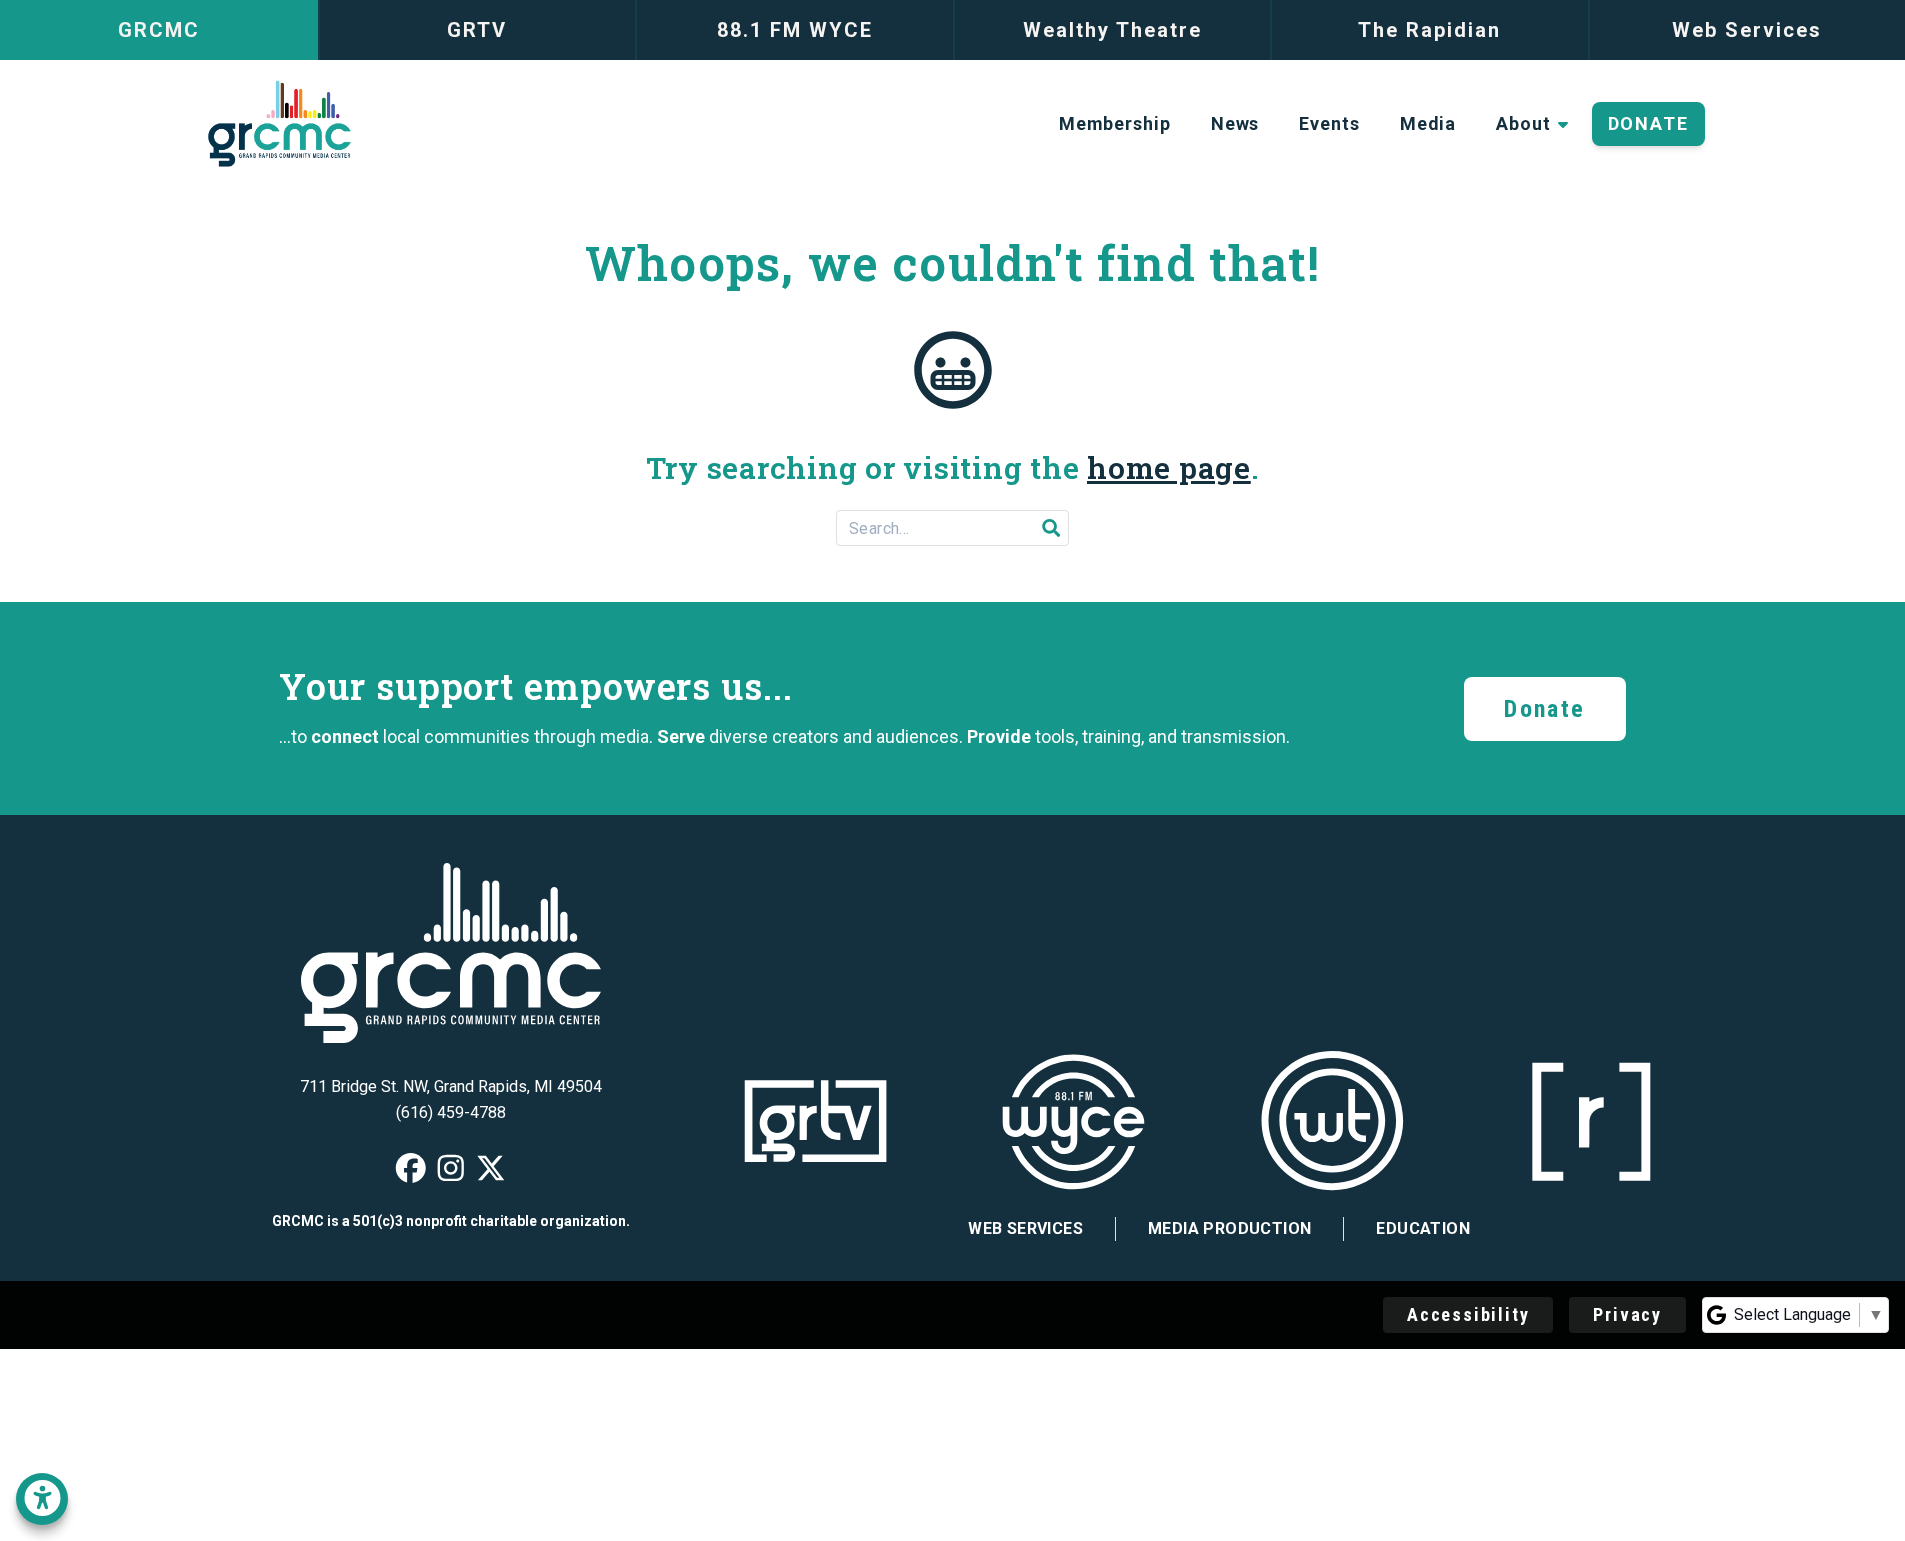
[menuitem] (1115, 124)
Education (1423, 1228)
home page (1169, 467)
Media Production (1229, 1228)
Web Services (1025, 1228)
